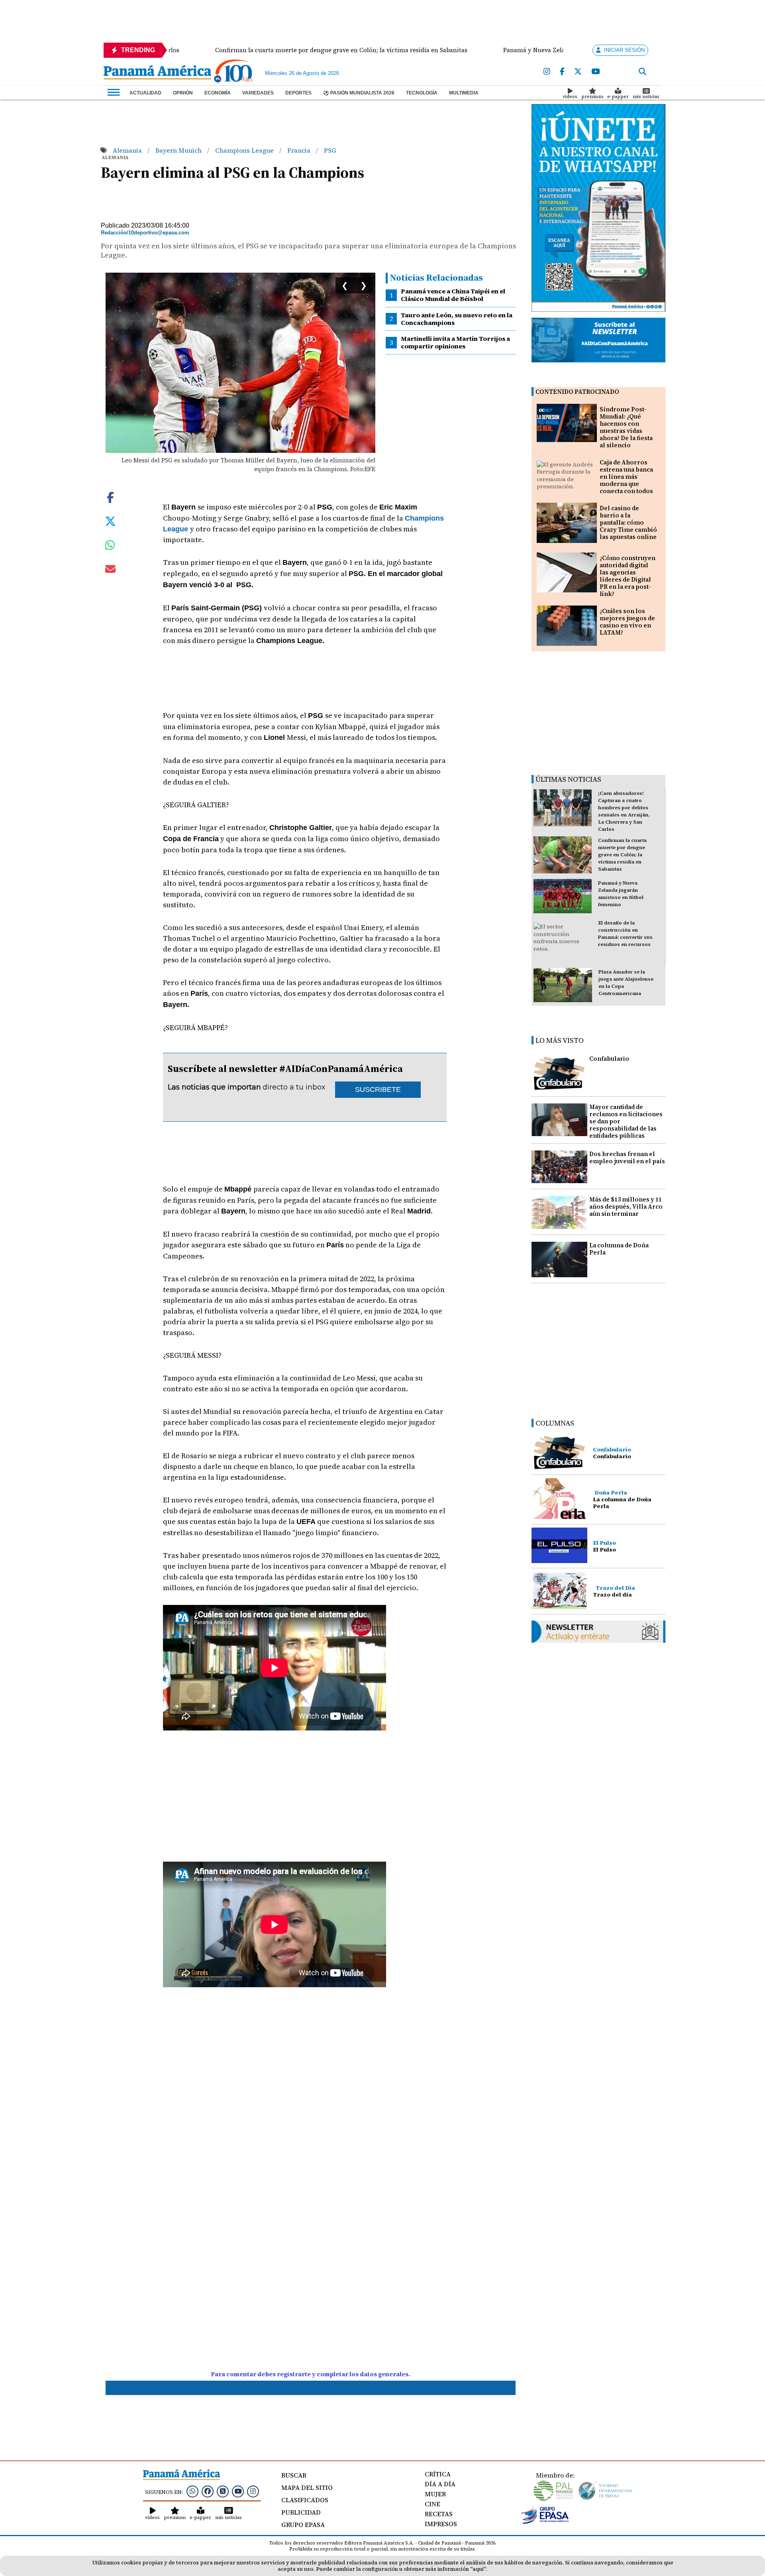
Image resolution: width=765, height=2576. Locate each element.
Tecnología (422, 93)
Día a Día (440, 2484)
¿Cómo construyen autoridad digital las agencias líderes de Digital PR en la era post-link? (628, 576)
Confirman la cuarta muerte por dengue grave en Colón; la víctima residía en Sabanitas (622, 855)
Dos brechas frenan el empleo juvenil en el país (627, 1157)
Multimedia (464, 93)
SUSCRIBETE (378, 1089)
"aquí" (478, 2569)
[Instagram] (547, 72)
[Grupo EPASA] (545, 2522)
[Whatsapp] (192, 2491)
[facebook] (562, 72)
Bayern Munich (179, 150)
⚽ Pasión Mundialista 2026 (359, 93)
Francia (300, 150)
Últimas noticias (568, 779)
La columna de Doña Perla (619, 1249)
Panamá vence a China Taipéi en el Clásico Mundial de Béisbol (453, 295)
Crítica (438, 2474)
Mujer (435, 2494)
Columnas (555, 1423)
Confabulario (609, 1059)
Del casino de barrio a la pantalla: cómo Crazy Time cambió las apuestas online (628, 522)
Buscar (294, 2475)
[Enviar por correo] (110, 570)
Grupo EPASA (303, 2525)
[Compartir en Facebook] (110, 496)
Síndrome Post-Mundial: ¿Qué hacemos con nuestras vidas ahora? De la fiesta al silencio (626, 427)
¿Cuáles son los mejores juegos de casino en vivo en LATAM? (627, 622)
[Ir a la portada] (157, 73)
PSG (330, 150)
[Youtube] (595, 72)
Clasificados (305, 2500)
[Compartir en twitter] (110, 520)
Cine (433, 2504)
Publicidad (301, 2512)
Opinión (183, 93)
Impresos (441, 2524)
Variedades (258, 93)
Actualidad (145, 93)
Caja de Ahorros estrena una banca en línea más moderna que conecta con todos (626, 477)
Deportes (298, 93)
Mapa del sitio (307, 2488)
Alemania (128, 150)
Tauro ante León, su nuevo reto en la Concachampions (457, 319)
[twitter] (578, 72)
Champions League (245, 150)
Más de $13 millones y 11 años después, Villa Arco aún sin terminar (626, 1206)
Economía (218, 93)
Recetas (439, 2514)
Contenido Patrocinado (577, 392)
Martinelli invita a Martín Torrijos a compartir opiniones (455, 342)
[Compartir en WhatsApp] (110, 547)
